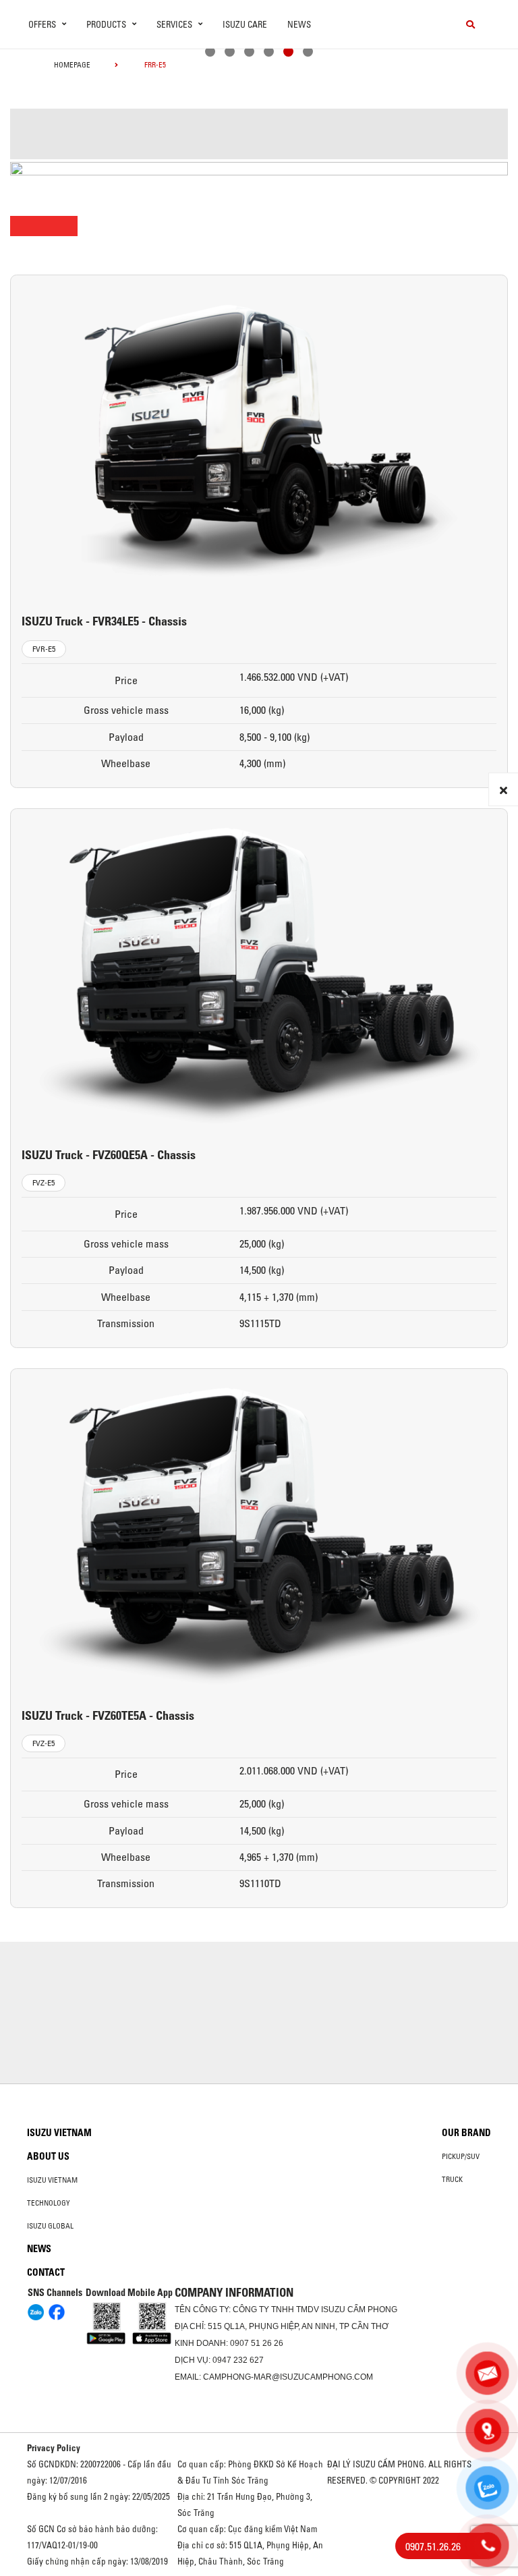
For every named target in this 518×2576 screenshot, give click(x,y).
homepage (72, 65)
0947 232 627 (238, 2360)
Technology (49, 2203)
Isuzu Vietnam (59, 2133)
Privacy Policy (54, 2448)
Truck (452, 2179)
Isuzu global (50, 2226)
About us (48, 2156)
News (299, 24)
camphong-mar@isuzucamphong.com (288, 2377)
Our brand (466, 2133)
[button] (210, 53)
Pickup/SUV (461, 2156)
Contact (46, 2272)
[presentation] (38, 77)
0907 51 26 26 (257, 2343)
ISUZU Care (245, 24)
